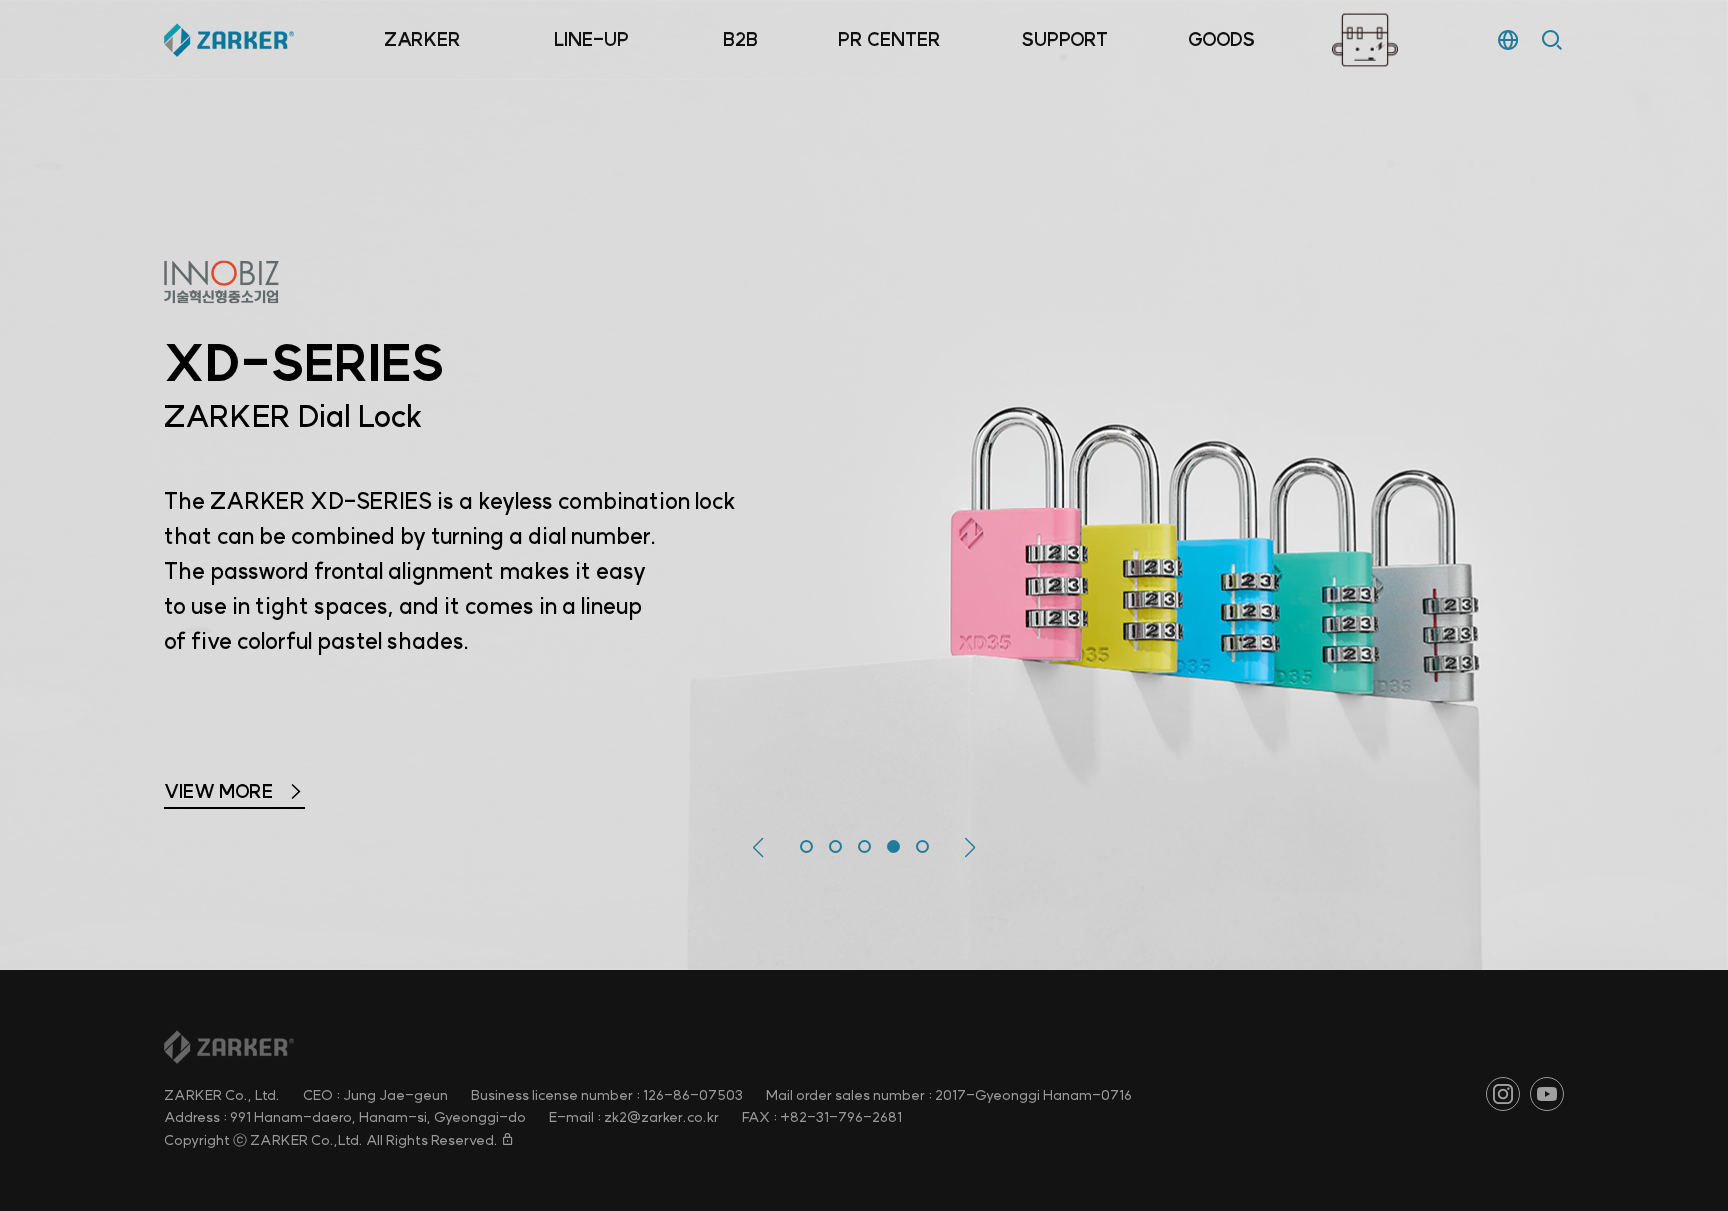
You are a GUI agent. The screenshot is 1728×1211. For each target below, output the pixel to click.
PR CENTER (889, 39)
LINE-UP (591, 39)
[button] (758, 848)
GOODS (1221, 39)
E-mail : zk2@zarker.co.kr (634, 1117)
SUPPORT (1064, 39)
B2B (740, 39)
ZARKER (422, 39)
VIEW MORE (220, 821)
